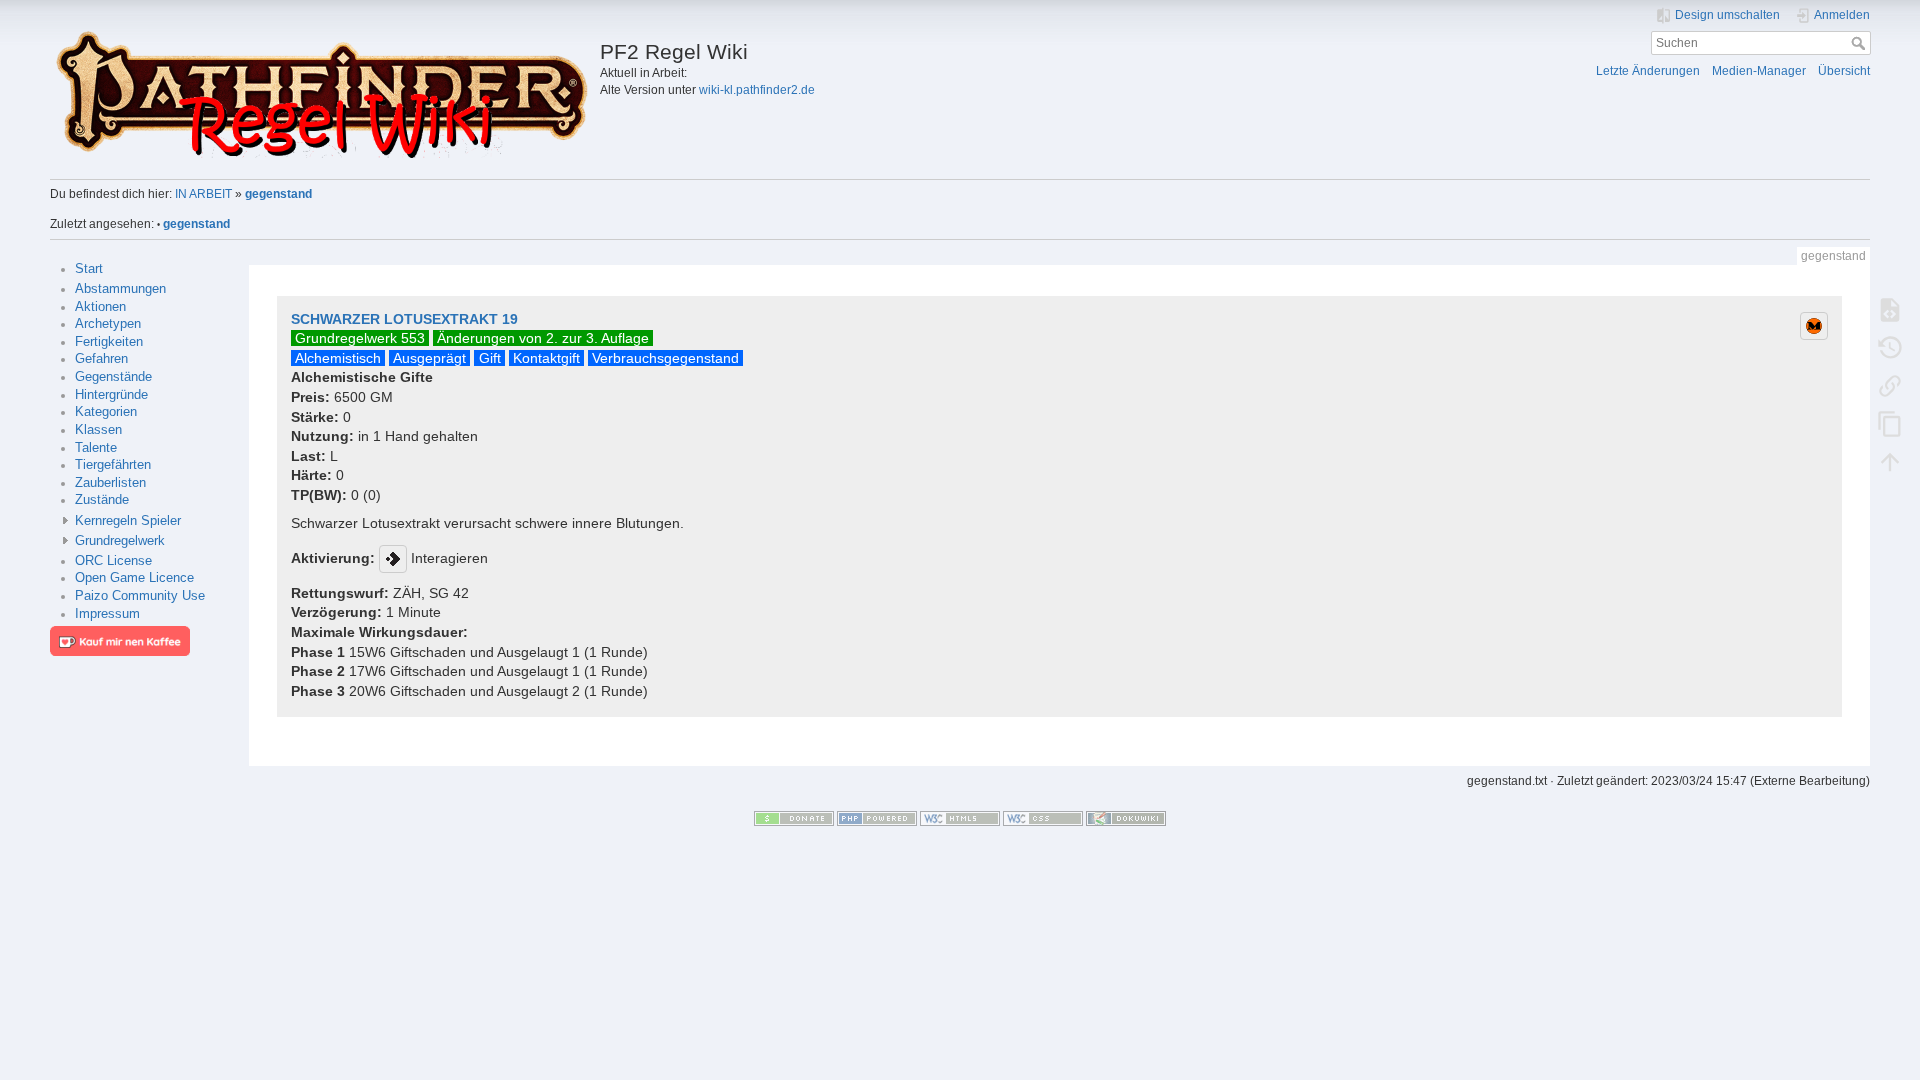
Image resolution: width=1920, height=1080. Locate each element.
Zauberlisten (110, 483)
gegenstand (278, 194)
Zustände (102, 500)
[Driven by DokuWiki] (1126, 818)
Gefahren (101, 359)
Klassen (98, 430)
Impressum (107, 614)
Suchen (1860, 43)
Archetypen (108, 324)
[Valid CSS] (1043, 818)
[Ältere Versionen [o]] (1890, 347)
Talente (96, 448)
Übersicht (1844, 71)
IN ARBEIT (203, 194)
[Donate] (794, 818)
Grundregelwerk (120, 541)
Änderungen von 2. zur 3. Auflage (543, 338)
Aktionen (100, 307)
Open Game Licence (134, 578)
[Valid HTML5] (960, 818)
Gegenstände (113, 377)
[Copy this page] (1890, 423)
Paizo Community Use (140, 596)
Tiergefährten (113, 465)
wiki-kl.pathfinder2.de (757, 90)
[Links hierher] (1890, 385)
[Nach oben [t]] (1890, 461)
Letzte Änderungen (1648, 71)
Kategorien (106, 412)
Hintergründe (111, 395)
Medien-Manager (1759, 71)
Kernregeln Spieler (128, 521)
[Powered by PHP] (877, 818)
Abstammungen (120, 289)
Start (89, 269)
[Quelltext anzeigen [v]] (1890, 309)
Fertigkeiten (109, 342)
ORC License (113, 561)
